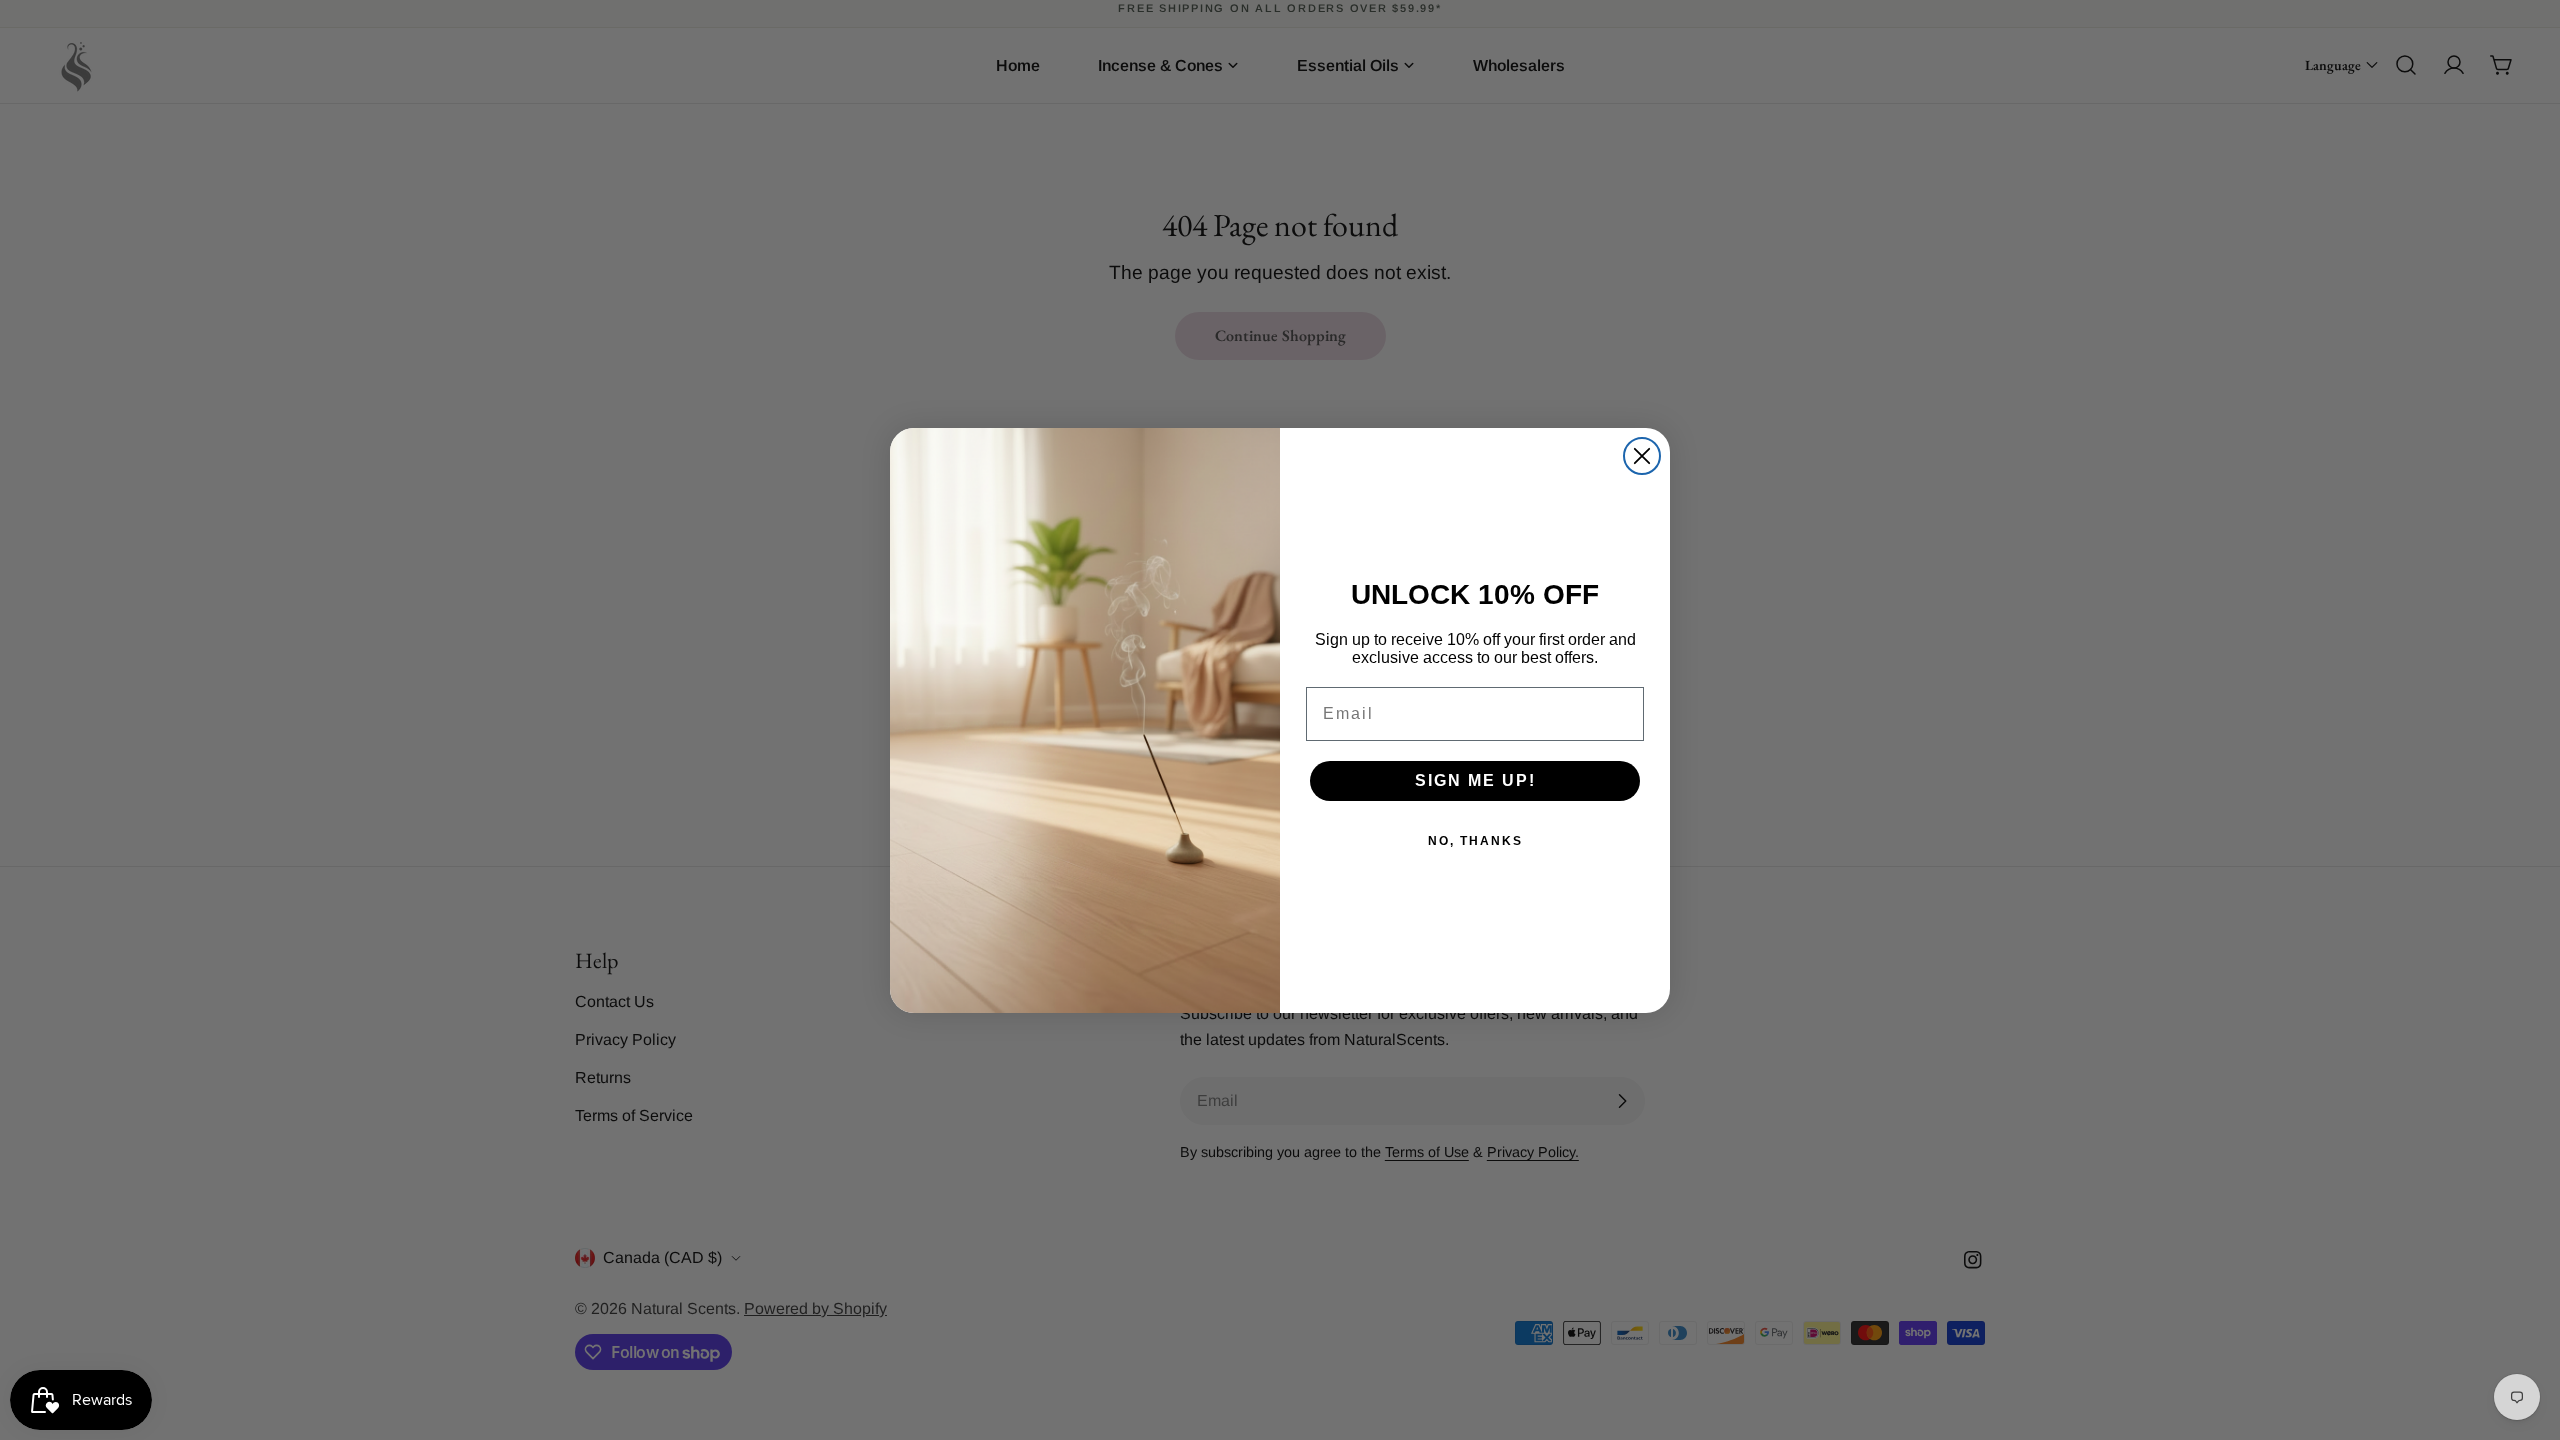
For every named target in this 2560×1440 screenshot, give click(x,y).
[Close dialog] (1642, 456)
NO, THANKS (1475, 841)
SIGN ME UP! (1475, 780)
